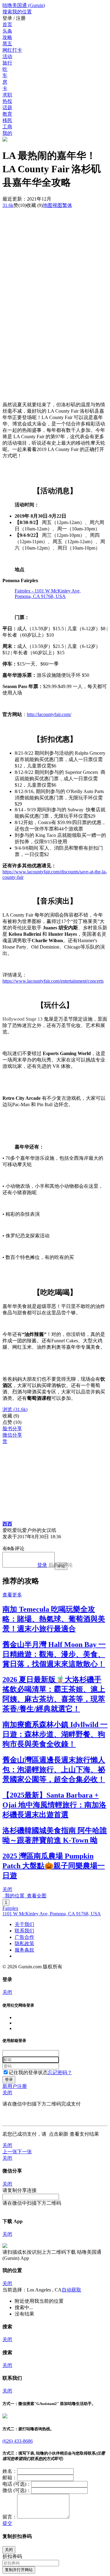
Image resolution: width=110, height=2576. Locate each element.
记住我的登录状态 (28, 2073)
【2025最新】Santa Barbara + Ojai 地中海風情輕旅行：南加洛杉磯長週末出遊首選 (54, 1805)
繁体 (67, 205)
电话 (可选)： (17, 2484)
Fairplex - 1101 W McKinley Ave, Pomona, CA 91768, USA (48, 594)
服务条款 (24, 1950)
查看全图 (35, 1896)
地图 (53, 205)
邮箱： (10, 2478)
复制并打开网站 (19, 2570)
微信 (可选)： (17, 2490)
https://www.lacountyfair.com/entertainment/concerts (53, 981)
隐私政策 (24, 1943)
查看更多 (12, 1595)
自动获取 (71, 2290)
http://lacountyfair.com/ (49, 714)
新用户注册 (15, 2086)
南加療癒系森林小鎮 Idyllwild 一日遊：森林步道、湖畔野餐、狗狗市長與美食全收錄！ (55, 1734)
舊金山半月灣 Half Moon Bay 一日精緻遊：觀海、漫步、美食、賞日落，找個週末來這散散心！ (54, 1654)
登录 (42, 1565)
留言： (10, 2517)
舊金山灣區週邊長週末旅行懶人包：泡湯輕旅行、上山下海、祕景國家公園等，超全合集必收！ (54, 1770)
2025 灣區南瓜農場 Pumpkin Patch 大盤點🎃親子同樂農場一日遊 (54, 1866)
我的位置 (13, 1896)
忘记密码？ (60, 2073)
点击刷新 (59, 2134)
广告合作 (24, 1937)
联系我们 (24, 1931)
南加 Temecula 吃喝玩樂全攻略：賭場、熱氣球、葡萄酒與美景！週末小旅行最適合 (54, 1619)
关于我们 (24, 1924)
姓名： (10, 2471)
